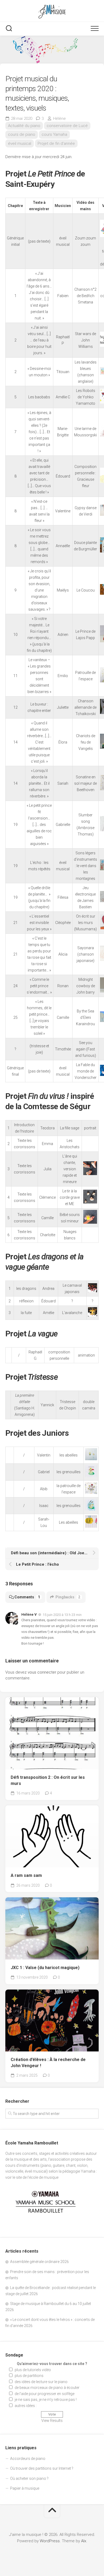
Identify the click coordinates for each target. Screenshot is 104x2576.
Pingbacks (68, 1597)
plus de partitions (29, 2376)
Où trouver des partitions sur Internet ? (42, 2468)
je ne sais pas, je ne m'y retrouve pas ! (46, 2400)
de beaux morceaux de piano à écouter (47, 2388)
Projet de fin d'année (56, 143)
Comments (27, 1597)
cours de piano (22, 134)
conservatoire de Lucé (67, 126)
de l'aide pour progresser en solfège (45, 2394)
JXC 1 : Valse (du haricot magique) (45, 1968)
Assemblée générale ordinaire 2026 (39, 2262)
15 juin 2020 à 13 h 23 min (62, 1614)
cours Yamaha (54, 134)
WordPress (50, 2541)
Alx (84, 2541)
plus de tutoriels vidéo (33, 2370)
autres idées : (26, 2406)
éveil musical (20, 143)
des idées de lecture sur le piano (41, 2382)
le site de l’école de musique (35, 2177)
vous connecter (42, 1672)
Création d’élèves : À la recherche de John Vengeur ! (48, 2063)
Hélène (59, 119)
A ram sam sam (26, 1875)
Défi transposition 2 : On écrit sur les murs (48, 1780)
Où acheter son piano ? (29, 2478)
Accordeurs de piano (28, 2459)
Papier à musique (25, 2488)
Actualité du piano (24, 126)
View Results (52, 2421)
